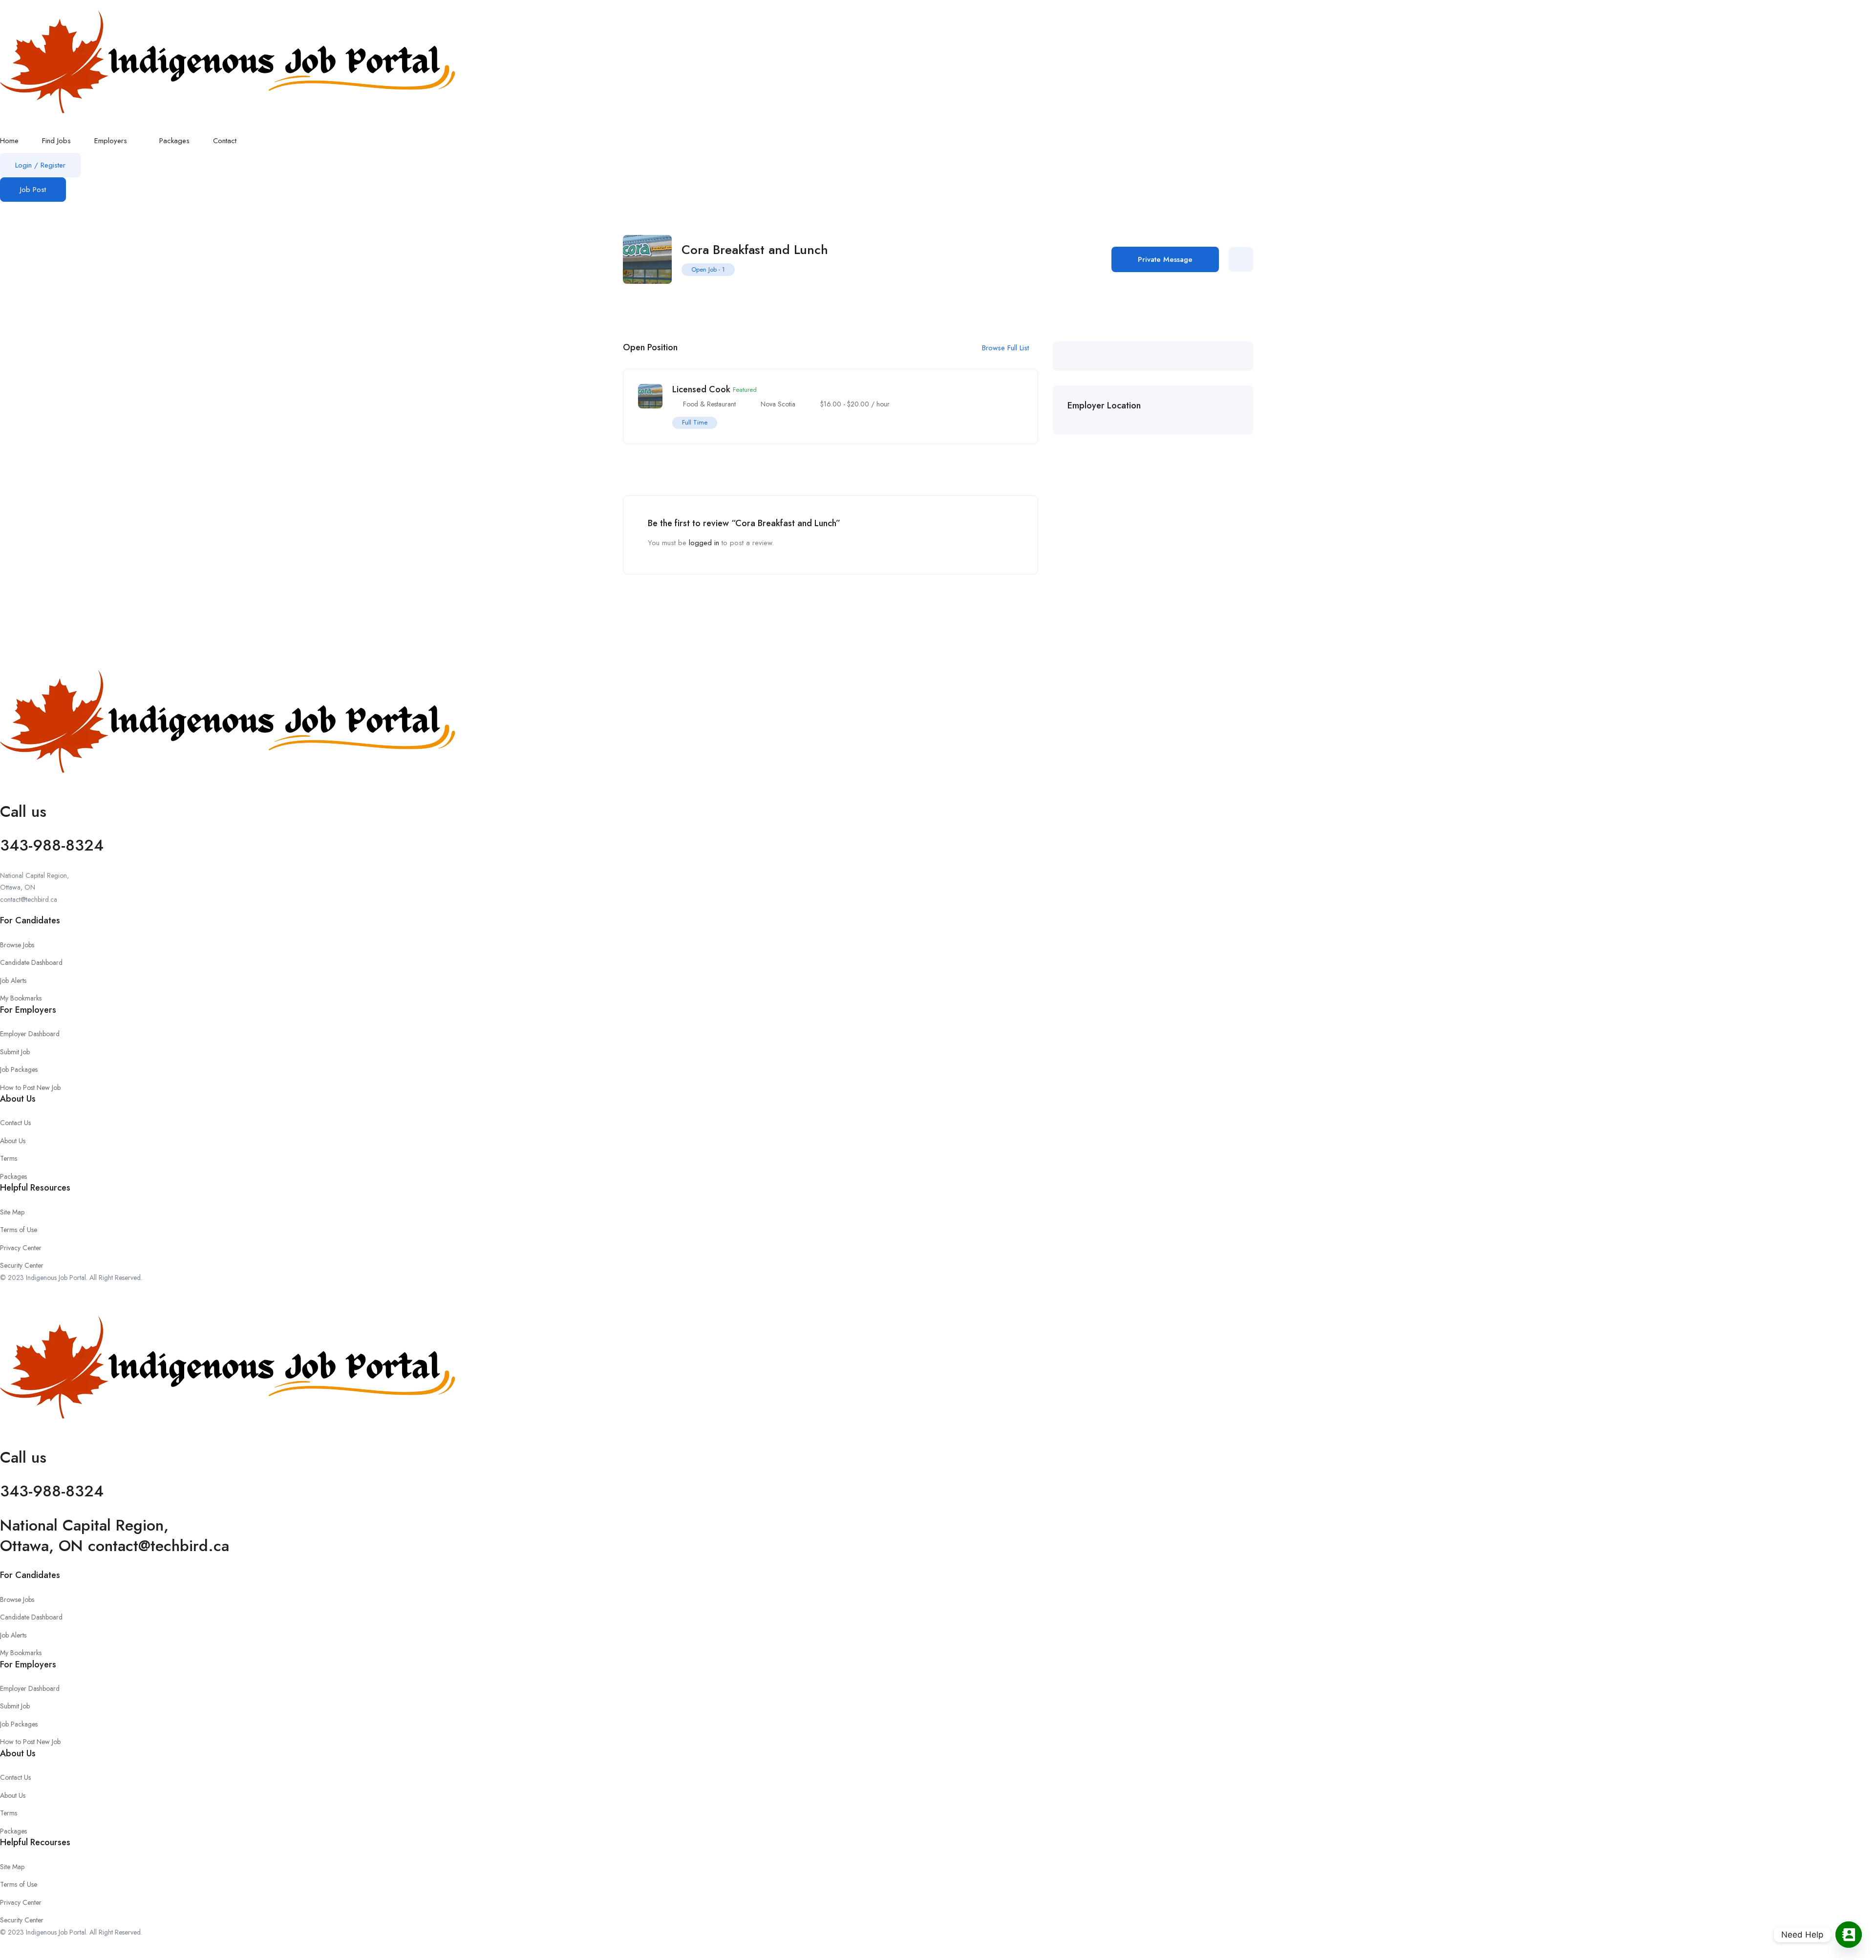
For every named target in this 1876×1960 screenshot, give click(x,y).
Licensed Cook (701, 389)
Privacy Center (21, 1248)
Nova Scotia (778, 404)
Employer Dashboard (30, 1034)
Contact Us (15, 1123)
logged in (704, 543)
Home (9, 141)
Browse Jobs (17, 945)
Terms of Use (19, 1230)
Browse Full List (1007, 348)
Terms (9, 1158)
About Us (13, 1141)
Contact (225, 141)
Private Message (1165, 259)
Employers (112, 141)
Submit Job (15, 1052)
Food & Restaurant (709, 404)
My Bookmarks (21, 998)
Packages (174, 141)
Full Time (695, 422)
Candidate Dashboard (31, 962)
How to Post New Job (30, 1087)
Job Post (33, 190)
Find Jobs (56, 141)
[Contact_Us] (1849, 1935)
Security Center (22, 1265)
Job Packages (19, 1069)
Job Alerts (13, 980)
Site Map (12, 1212)
